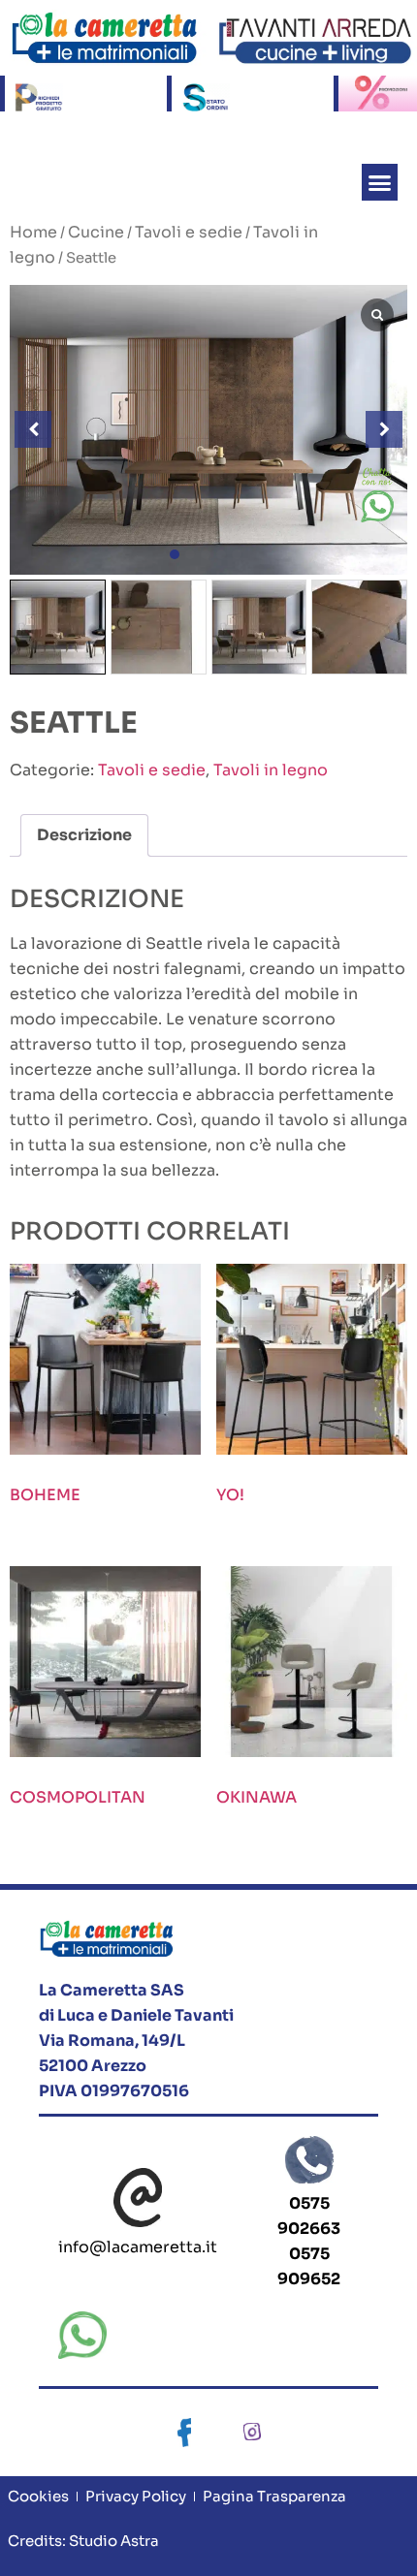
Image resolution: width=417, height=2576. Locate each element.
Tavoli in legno (271, 770)
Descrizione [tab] (84, 835)
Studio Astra (112, 2541)
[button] (380, 182)
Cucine (96, 232)
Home (33, 232)
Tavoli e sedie (189, 232)
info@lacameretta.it (138, 2247)
